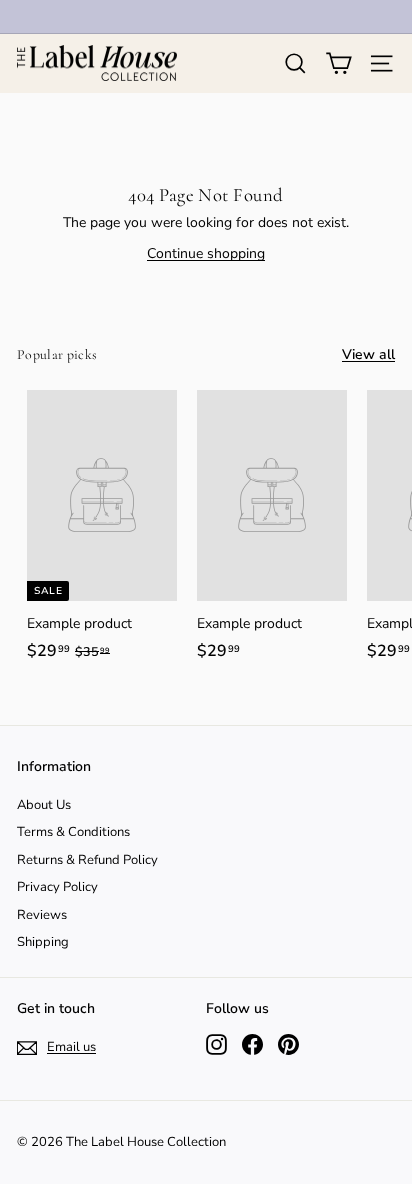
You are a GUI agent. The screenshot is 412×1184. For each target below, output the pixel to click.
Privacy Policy (57, 887)
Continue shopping (206, 253)
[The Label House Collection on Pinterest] (288, 1044)
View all (368, 354)
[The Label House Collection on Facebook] (252, 1044)
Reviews (42, 915)
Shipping (43, 942)
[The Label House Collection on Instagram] (216, 1044)
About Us (44, 805)
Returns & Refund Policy (87, 860)
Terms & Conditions (73, 832)
